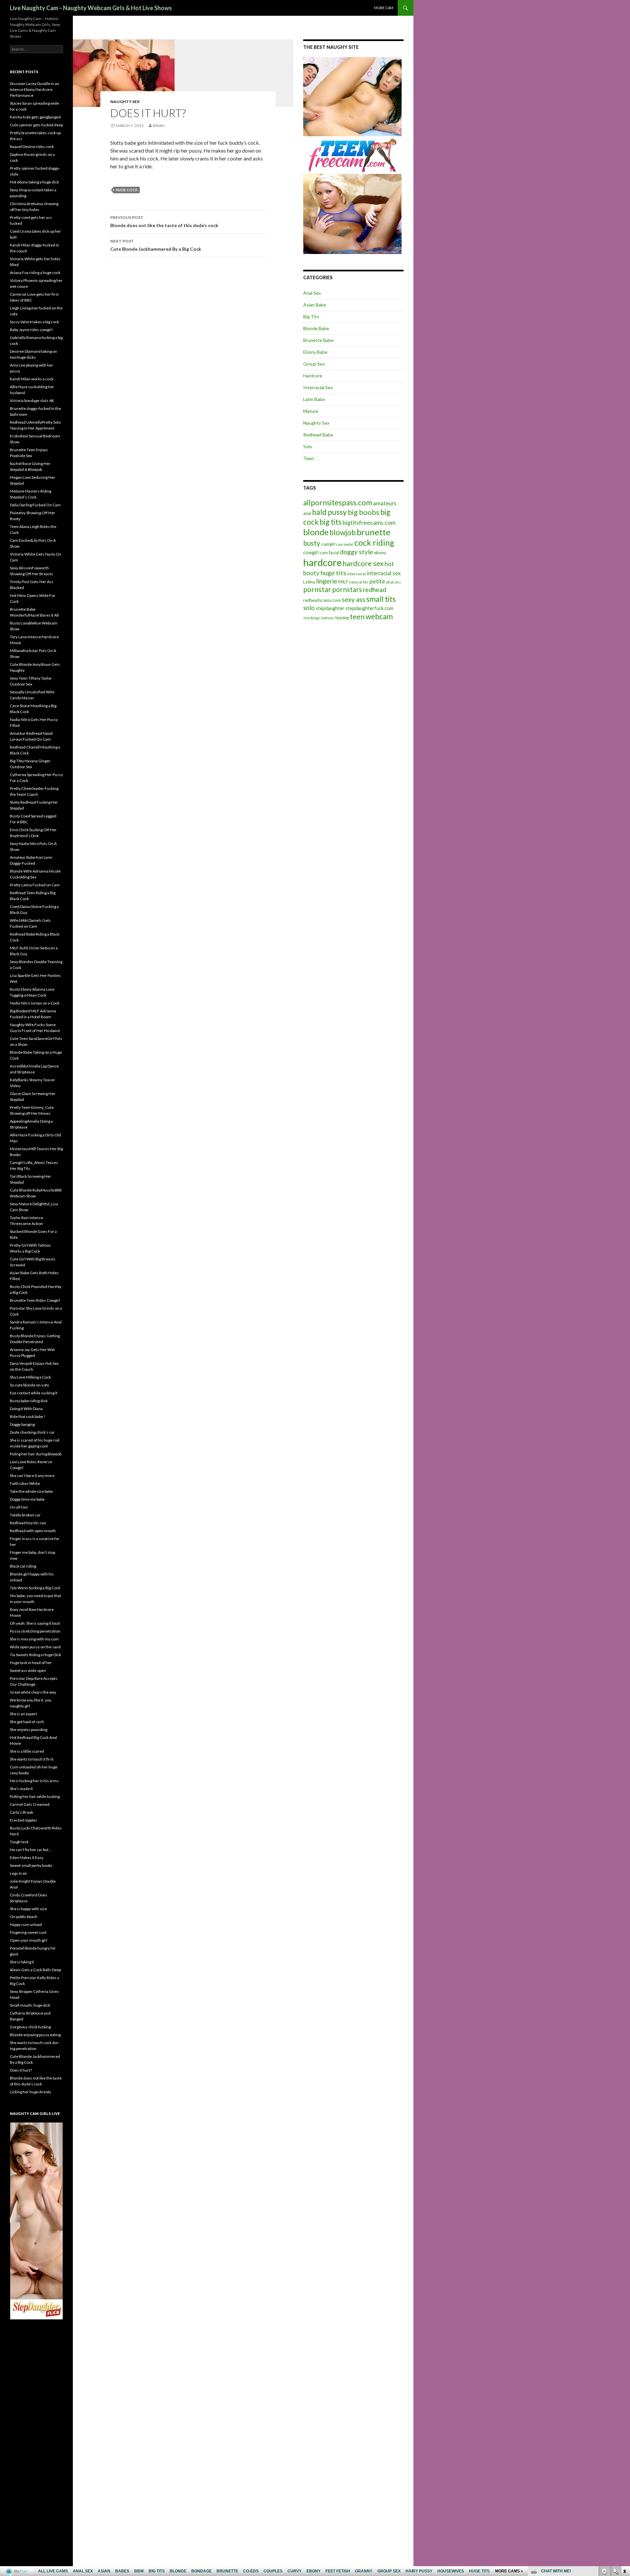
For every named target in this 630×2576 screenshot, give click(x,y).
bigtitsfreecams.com (369, 522)
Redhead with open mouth (33, 1531)
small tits (381, 599)
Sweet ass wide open (28, 1670)
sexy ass (354, 599)
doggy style (357, 552)
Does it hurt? (21, 2070)
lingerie (327, 581)
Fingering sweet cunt (28, 1932)
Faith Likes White (25, 1483)
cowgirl (311, 552)
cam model (345, 544)
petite (377, 581)
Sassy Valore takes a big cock (34, 322)
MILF (343, 582)
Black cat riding (23, 1566)
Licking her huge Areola (30, 2092)
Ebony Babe (315, 352)
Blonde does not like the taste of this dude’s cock (164, 222)
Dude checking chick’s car (32, 1432)
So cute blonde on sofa (29, 1385)
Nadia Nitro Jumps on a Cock (35, 1003)
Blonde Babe (316, 328)
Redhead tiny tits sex (28, 1523)
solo (309, 608)
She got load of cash (27, 1722)
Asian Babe (315, 305)
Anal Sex (312, 293)
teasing (342, 618)
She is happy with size (28, 1909)
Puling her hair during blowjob (36, 1454)
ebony (380, 553)
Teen (309, 458)
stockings (312, 618)
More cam (384, 8)
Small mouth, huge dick (30, 2005)
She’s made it (21, 1789)
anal (307, 513)
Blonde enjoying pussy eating (35, 2035)
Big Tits (311, 317)
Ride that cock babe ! (28, 1416)
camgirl (328, 544)
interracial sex (384, 573)
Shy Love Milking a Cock (30, 1377)
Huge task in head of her (31, 1663)
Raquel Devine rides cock (32, 147)
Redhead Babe (318, 435)
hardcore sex (363, 563)
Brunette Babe (318, 340)
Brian (159, 126)
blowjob (343, 532)
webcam (379, 616)
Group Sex (314, 364)
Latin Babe (314, 399)
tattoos (328, 618)
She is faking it (22, 1962)
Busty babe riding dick (29, 1401)
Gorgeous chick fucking (30, 2027)
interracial (357, 574)
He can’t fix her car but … (31, 1850)
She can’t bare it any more (32, 1476)
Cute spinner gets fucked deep (36, 125)
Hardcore (313, 376)
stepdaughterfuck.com (369, 608)
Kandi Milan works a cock (32, 379)
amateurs (385, 503)
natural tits (359, 582)
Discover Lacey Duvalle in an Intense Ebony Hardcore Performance (34, 89)
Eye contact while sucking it (34, 1393)
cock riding (374, 543)
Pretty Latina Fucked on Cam (35, 885)
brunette (374, 532)
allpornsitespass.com (338, 503)
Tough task (19, 1842)
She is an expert (23, 1714)
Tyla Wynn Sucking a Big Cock (35, 1588)
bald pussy (329, 512)
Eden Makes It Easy (27, 1858)
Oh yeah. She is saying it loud (35, 1623)
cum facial (329, 553)
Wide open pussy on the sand (35, 1647)
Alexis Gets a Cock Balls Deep (35, 1970)
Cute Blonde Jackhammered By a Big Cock (156, 245)
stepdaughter (330, 608)
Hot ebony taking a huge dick (34, 182)
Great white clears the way (33, 1692)
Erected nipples (23, 1820)
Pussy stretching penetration (35, 1631)
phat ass (394, 582)
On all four (19, 1507)
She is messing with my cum (34, 1639)
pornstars (347, 589)
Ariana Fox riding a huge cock (35, 273)
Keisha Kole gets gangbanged (35, 117)
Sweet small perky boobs (31, 1865)
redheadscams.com (322, 600)
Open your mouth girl (29, 1940)
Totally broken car (25, 1515)
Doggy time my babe (27, 1499)
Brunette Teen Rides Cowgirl (35, 1300)
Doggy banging (22, 1424)
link (624, 2473)
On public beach (24, 1917)
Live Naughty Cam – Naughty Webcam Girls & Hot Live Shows (91, 8)
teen (357, 616)
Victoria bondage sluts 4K (32, 401)
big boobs (364, 512)
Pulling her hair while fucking (35, 1796)
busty (312, 543)
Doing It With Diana (26, 1409)
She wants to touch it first (32, 1759)
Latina (309, 582)
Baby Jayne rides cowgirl (31, 330)
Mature (311, 411)
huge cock (127, 190)
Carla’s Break (21, 1812)
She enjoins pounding (29, 1730)
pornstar (317, 589)
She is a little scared (27, 1751)
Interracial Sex (318, 387)
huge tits (333, 573)
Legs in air (19, 1873)
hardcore (322, 562)
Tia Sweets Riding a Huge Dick (35, 1655)
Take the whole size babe (31, 1491)
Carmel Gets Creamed (30, 1804)
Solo (308, 446)
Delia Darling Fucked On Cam (35, 505)
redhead (375, 590)
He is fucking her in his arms (34, 1781)
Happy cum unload (26, 1924)
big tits (331, 522)
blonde (316, 532)
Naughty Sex (125, 102)
